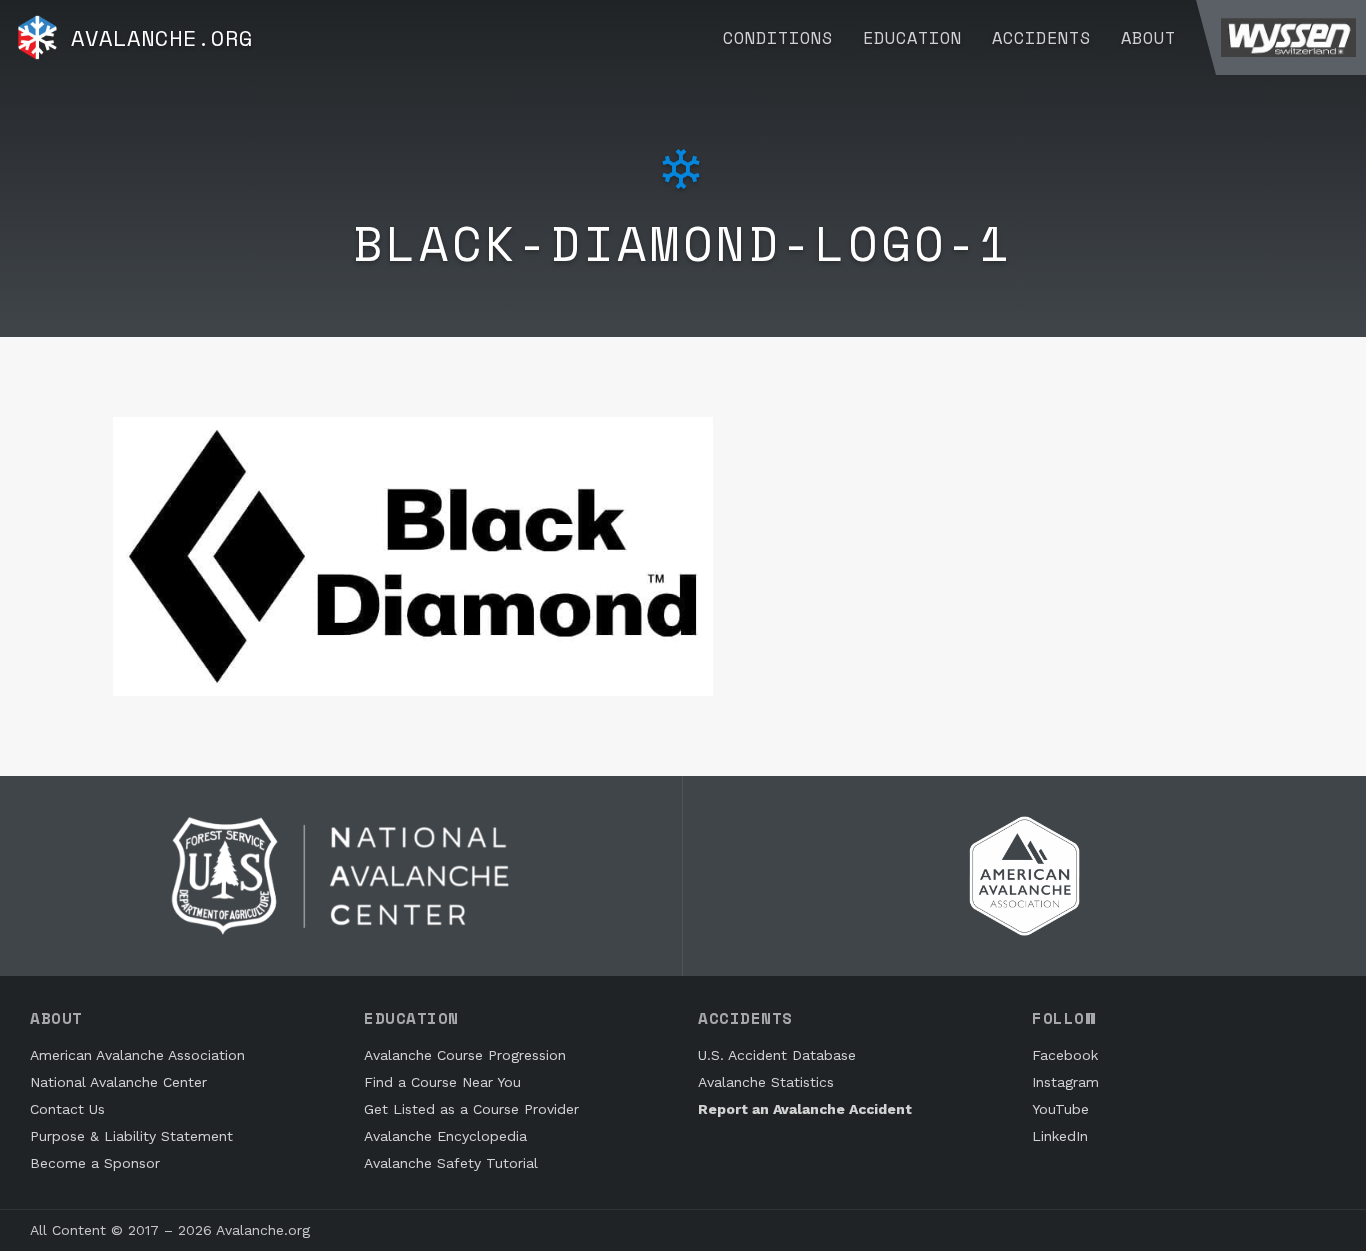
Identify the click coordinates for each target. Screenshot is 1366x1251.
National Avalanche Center (118, 1082)
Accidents (1041, 37)
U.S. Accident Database (777, 1055)
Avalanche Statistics (766, 1082)
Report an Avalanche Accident (805, 1109)
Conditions (778, 37)
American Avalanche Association (137, 1055)
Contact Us (67, 1109)
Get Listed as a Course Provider (471, 1109)
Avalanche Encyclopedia (445, 1136)
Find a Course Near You (442, 1082)
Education (912, 37)
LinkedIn (1060, 1136)
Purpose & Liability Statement (131, 1136)
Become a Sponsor (95, 1163)
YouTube (1060, 1109)
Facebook (1065, 1055)
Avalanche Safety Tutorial (451, 1163)
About (1148, 37)
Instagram (1065, 1082)
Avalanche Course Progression (465, 1055)
